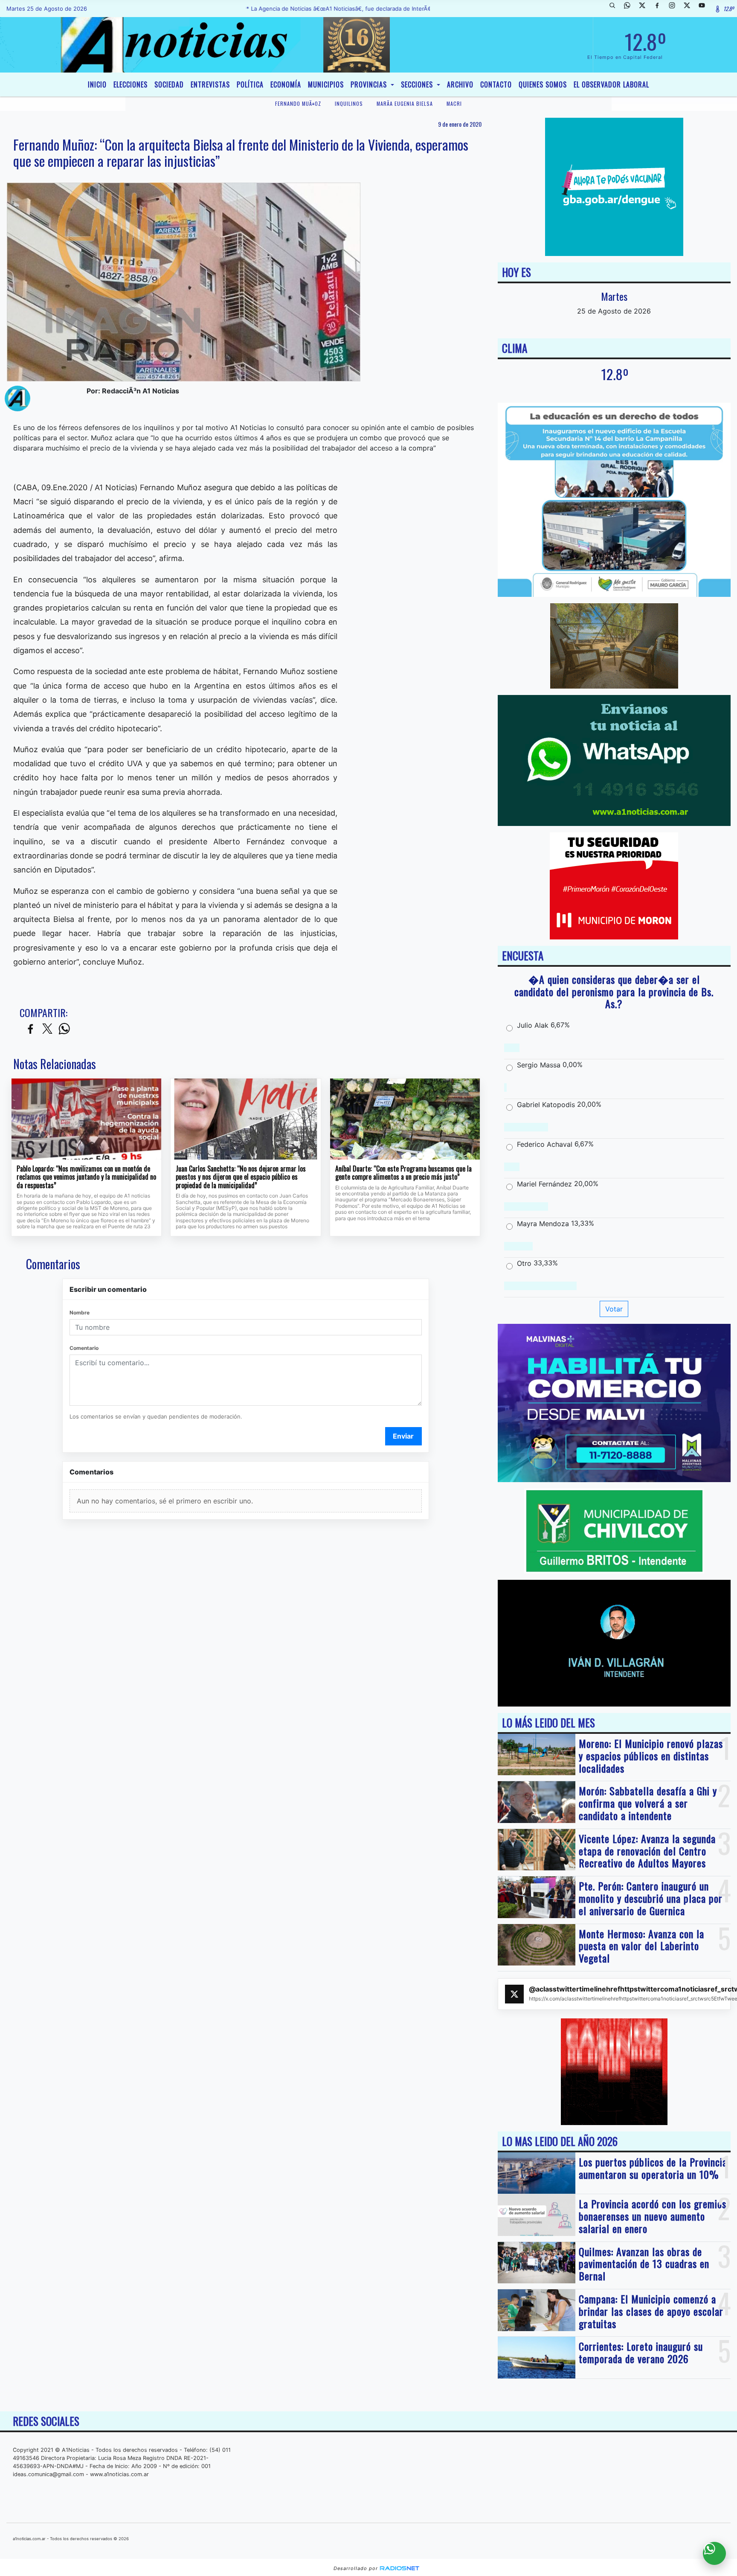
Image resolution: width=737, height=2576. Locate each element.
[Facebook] (660, 9)
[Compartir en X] (47, 1029)
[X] (645, 9)
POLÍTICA (250, 84)
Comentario (84, 1348)
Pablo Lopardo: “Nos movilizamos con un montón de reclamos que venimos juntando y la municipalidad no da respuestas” (86, 1177)
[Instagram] (675, 9)
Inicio (97, 84)
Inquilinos (349, 103)
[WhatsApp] (630, 9)
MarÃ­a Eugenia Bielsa (405, 103)
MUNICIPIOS (326, 84)
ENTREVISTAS (210, 84)
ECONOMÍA (286, 84)
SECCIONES (418, 84)
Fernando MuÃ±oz (298, 103)
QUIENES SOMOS (543, 84)
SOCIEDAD (169, 84)
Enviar (403, 1436)
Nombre (80, 1313)
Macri (454, 103)
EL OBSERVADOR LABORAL (611, 84)
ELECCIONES (131, 84)
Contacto (496, 84)
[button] (615, 9)
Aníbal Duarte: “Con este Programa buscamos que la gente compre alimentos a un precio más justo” (403, 1173)
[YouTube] (705, 9)
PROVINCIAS (370, 84)
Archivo (460, 84)
